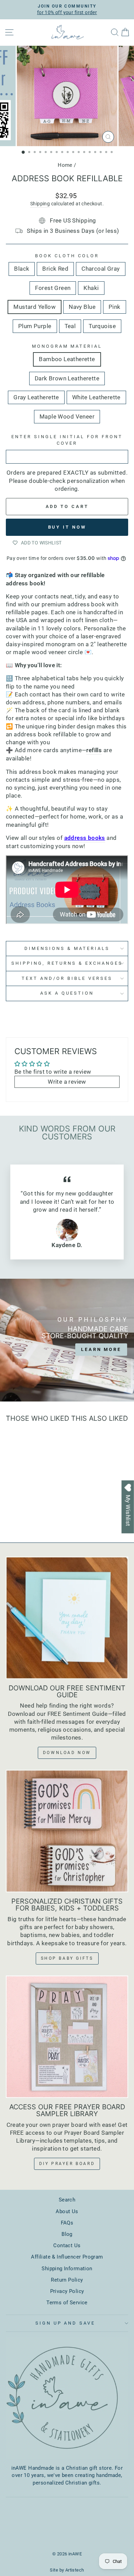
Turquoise (102, 326)
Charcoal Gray (100, 269)
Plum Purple (35, 326)
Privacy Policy (67, 2291)
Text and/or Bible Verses (67, 978)
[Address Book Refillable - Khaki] (45, 1506)
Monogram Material (67, 346)
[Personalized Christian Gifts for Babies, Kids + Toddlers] (67, 1831)
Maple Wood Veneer (67, 417)
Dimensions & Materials (67, 948)
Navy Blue (82, 307)
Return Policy (67, 2280)
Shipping (40, 204)
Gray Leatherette (36, 397)
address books (85, 838)
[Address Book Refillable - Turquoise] (29, 1519)
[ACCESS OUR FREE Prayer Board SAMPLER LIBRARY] (67, 2037)
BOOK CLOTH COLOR (67, 256)
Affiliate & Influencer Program (67, 2257)
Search (67, 2200)
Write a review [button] (67, 1082)
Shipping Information (67, 2269)
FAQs (67, 2223)
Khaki (91, 288)
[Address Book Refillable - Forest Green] (37, 1506)
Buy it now (67, 527)
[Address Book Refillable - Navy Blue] (21, 1512)
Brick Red (55, 269)
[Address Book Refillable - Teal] (45, 1512)
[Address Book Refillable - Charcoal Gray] (29, 1506)
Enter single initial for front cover (67, 440)
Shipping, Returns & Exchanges (67, 963)
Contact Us (67, 2245)
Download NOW (67, 1753)
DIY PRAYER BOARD (67, 2164)
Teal (70, 326)
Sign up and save (65, 2323)
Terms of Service (67, 2303)
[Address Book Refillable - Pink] (29, 1512)
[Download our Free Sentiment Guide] (67, 1618)
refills (94, 750)
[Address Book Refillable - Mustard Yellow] (13, 1512)
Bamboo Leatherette (67, 359)
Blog (67, 2234)
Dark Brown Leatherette (67, 378)
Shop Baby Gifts (67, 1958)
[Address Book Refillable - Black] (13, 1506)
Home (65, 165)
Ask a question (67, 993)
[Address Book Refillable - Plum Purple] (37, 1512)
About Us (67, 2211)
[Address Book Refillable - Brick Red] (21, 1506)
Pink (115, 307)
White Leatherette (96, 397)
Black (22, 269)
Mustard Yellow (35, 307)
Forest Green (53, 288)
